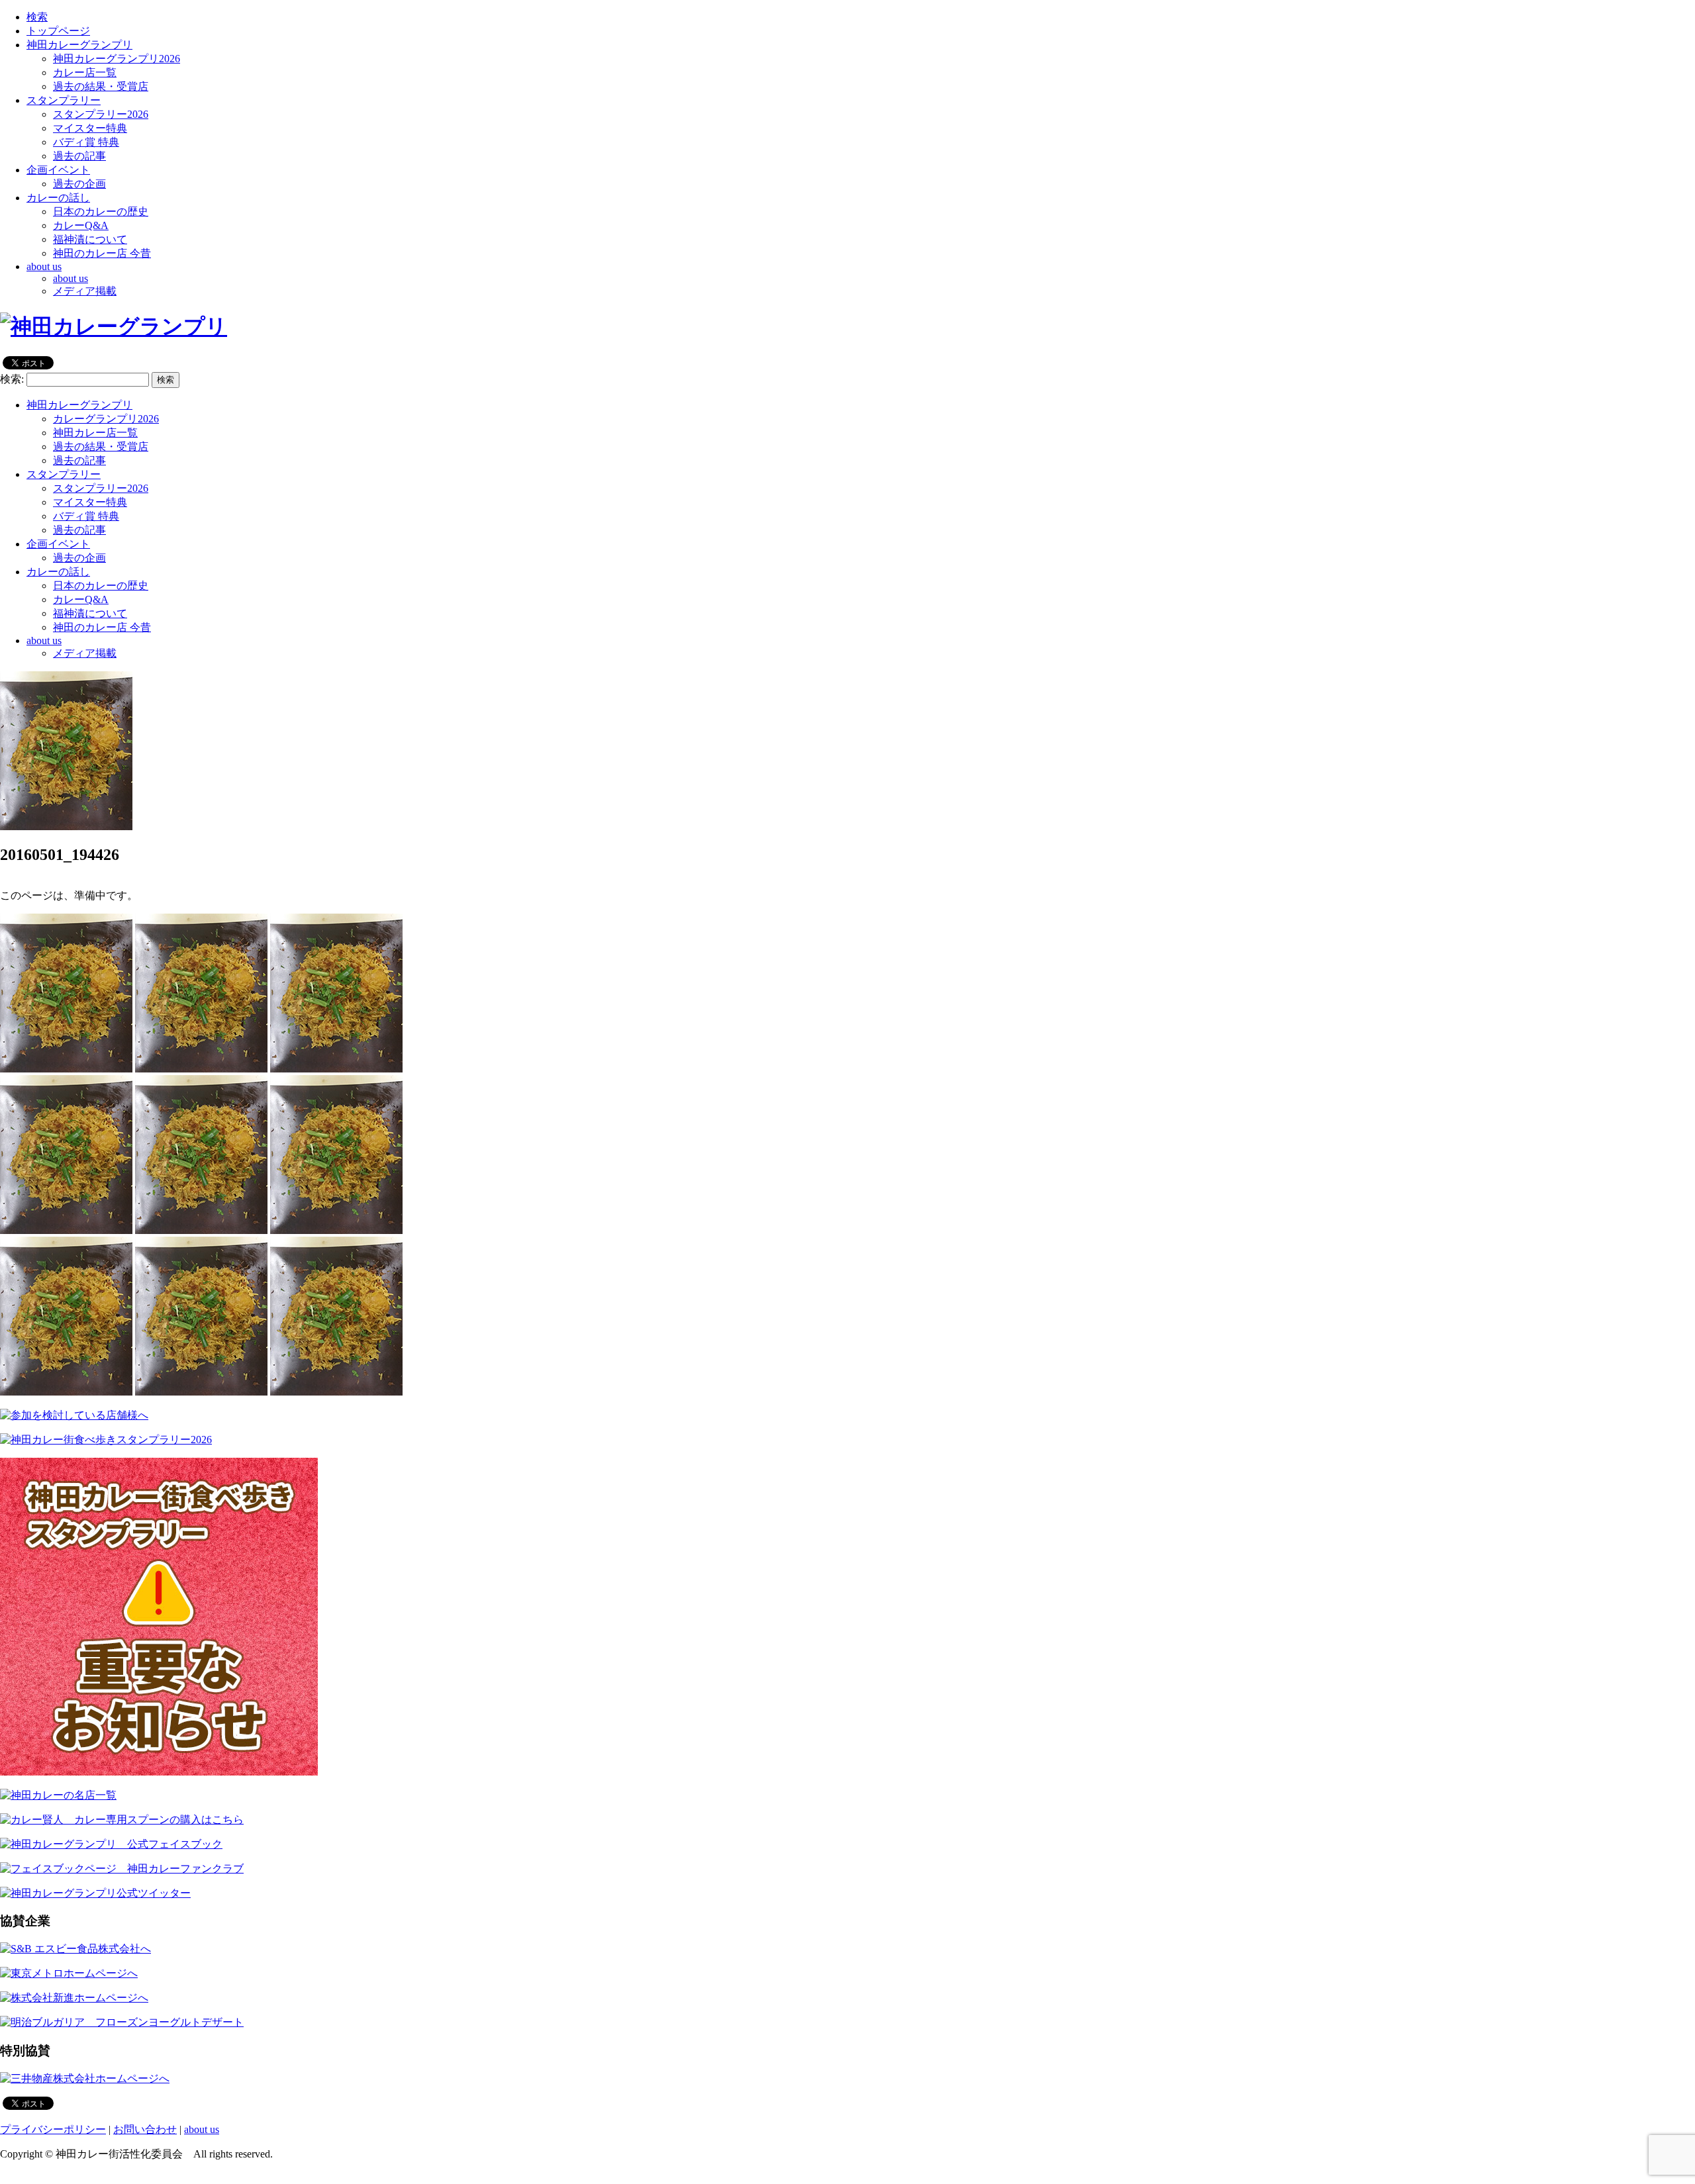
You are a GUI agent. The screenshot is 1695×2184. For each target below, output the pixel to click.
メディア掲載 (85, 291)
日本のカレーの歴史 (101, 212)
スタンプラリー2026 (101, 114)
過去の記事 (79, 156)
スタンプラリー (64, 474)
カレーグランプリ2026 (106, 419)
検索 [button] (37, 17)
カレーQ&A (81, 225)
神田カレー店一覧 (95, 433)
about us (71, 278)
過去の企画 (79, 184)
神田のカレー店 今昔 (102, 253)
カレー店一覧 (85, 72)
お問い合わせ (145, 2129)
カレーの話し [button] (58, 198)
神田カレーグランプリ (79, 405)
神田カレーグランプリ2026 (117, 59)
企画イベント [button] (58, 170)
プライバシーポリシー (53, 2129)
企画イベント (58, 544)
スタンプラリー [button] (64, 100)
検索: (12, 379)
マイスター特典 (90, 128)
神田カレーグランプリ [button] (79, 45)
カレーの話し (58, 572)
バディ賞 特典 (86, 142)
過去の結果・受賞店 (101, 86)
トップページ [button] (58, 31)
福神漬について (90, 239)
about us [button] (44, 266)
